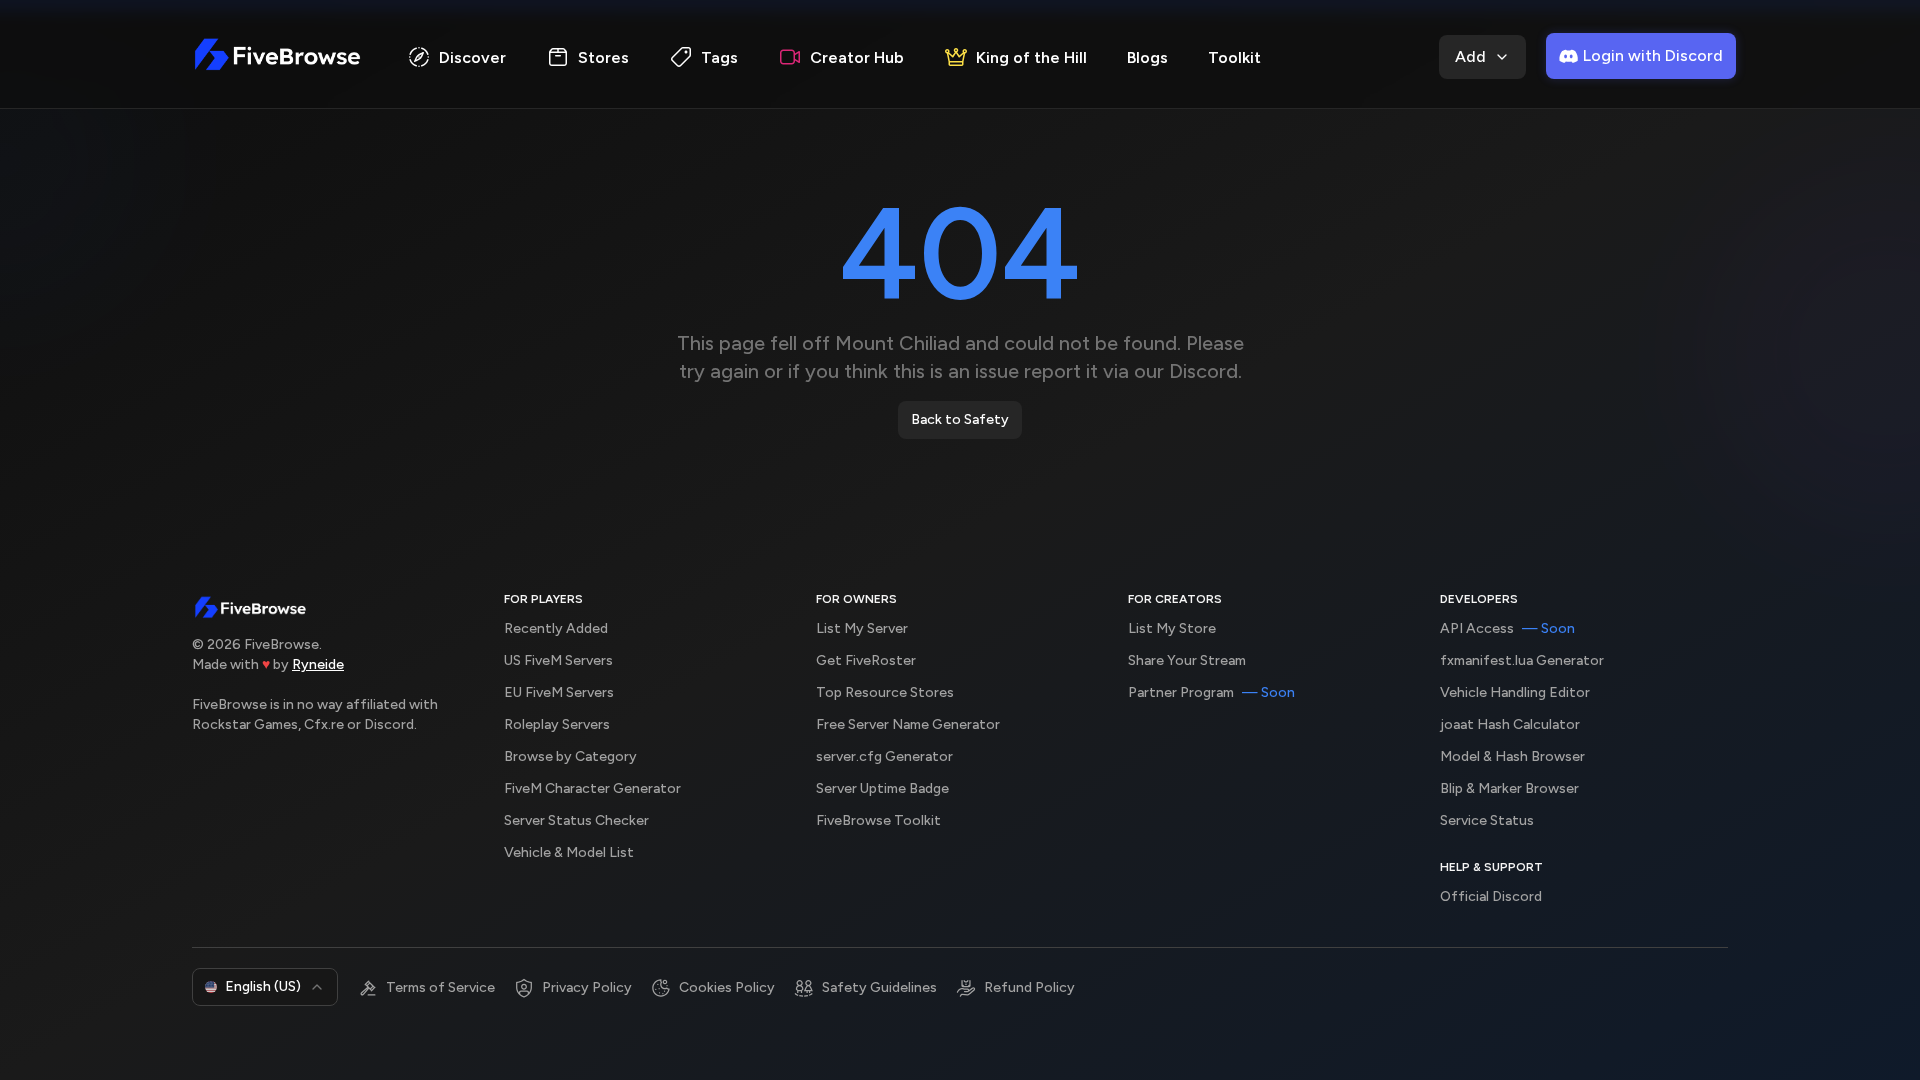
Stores (603, 57)
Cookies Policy (727, 987)
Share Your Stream (1187, 660)
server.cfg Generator (884, 756)
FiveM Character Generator (592, 788)
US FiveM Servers (558, 660)
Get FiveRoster (866, 660)
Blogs (1147, 57)
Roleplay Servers (557, 724)
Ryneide (318, 664)
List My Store (1172, 628)
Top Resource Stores (885, 692)
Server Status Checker (576, 820)
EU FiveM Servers (559, 692)
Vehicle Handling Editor (1515, 692)
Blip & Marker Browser (1509, 788)
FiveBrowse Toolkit (878, 820)
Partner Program (1211, 692)
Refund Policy (1029, 987)
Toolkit (1234, 57)
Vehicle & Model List (569, 852)
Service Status (1487, 820)
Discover (472, 57)
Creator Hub (857, 57)
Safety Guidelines (879, 987)
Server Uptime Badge (882, 788)
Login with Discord (1653, 55)
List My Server (862, 628)
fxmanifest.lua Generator (1522, 660)
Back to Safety (960, 419)
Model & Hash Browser (1512, 756)
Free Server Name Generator (908, 724)
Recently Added (556, 628)
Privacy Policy (587, 987)
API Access (1507, 628)
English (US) (263, 986)
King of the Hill (1031, 57)
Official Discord (1491, 896)
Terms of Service (440, 987)
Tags (719, 57)
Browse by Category (570, 756)
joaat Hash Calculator (1510, 724)
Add (1470, 56)
